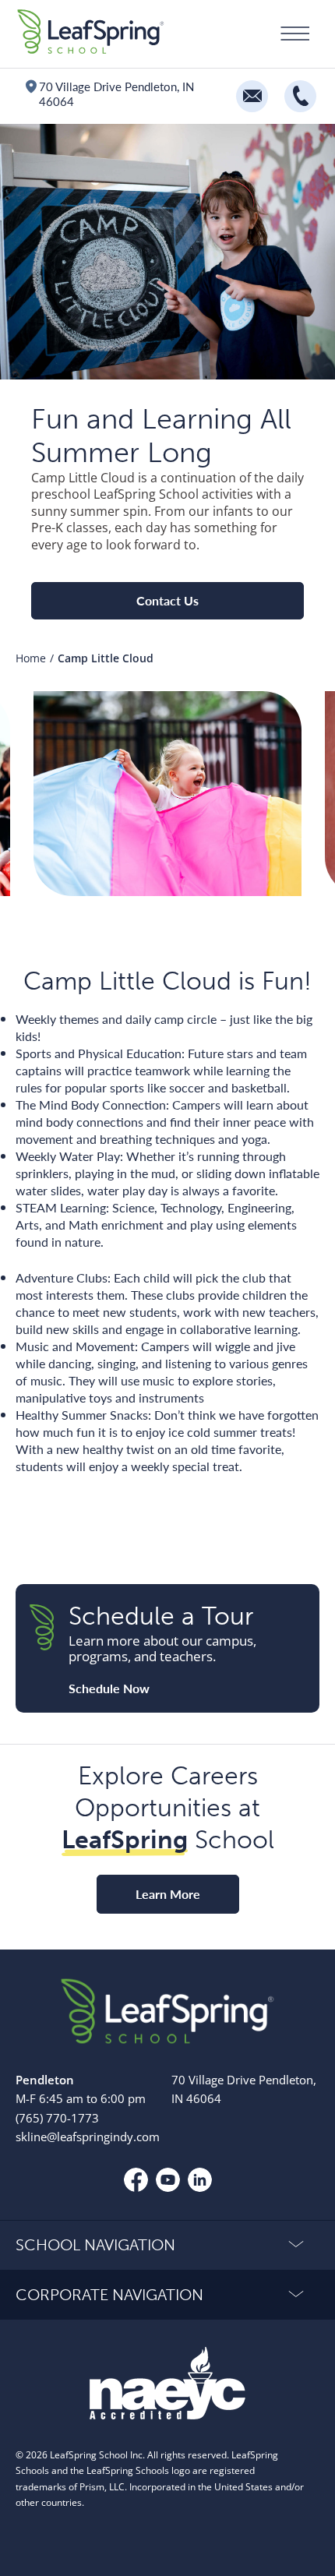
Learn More (168, 1894)
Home (31, 658)
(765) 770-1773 (57, 2117)
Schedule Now (109, 1689)
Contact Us (167, 600)
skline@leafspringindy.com (88, 2137)
